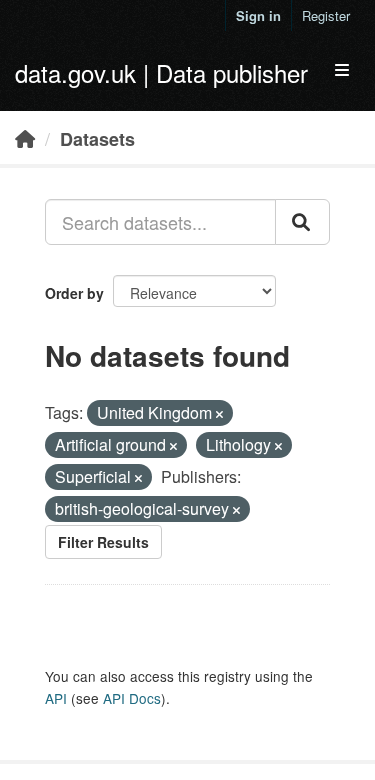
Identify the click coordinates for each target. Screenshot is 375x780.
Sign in (258, 15)
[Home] (25, 138)
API (56, 698)
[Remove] (219, 414)
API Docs (132, 698)
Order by (74, 293)
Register (326, 15)
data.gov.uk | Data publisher (161, 72)
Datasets (97, 139)
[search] (302, 222)
